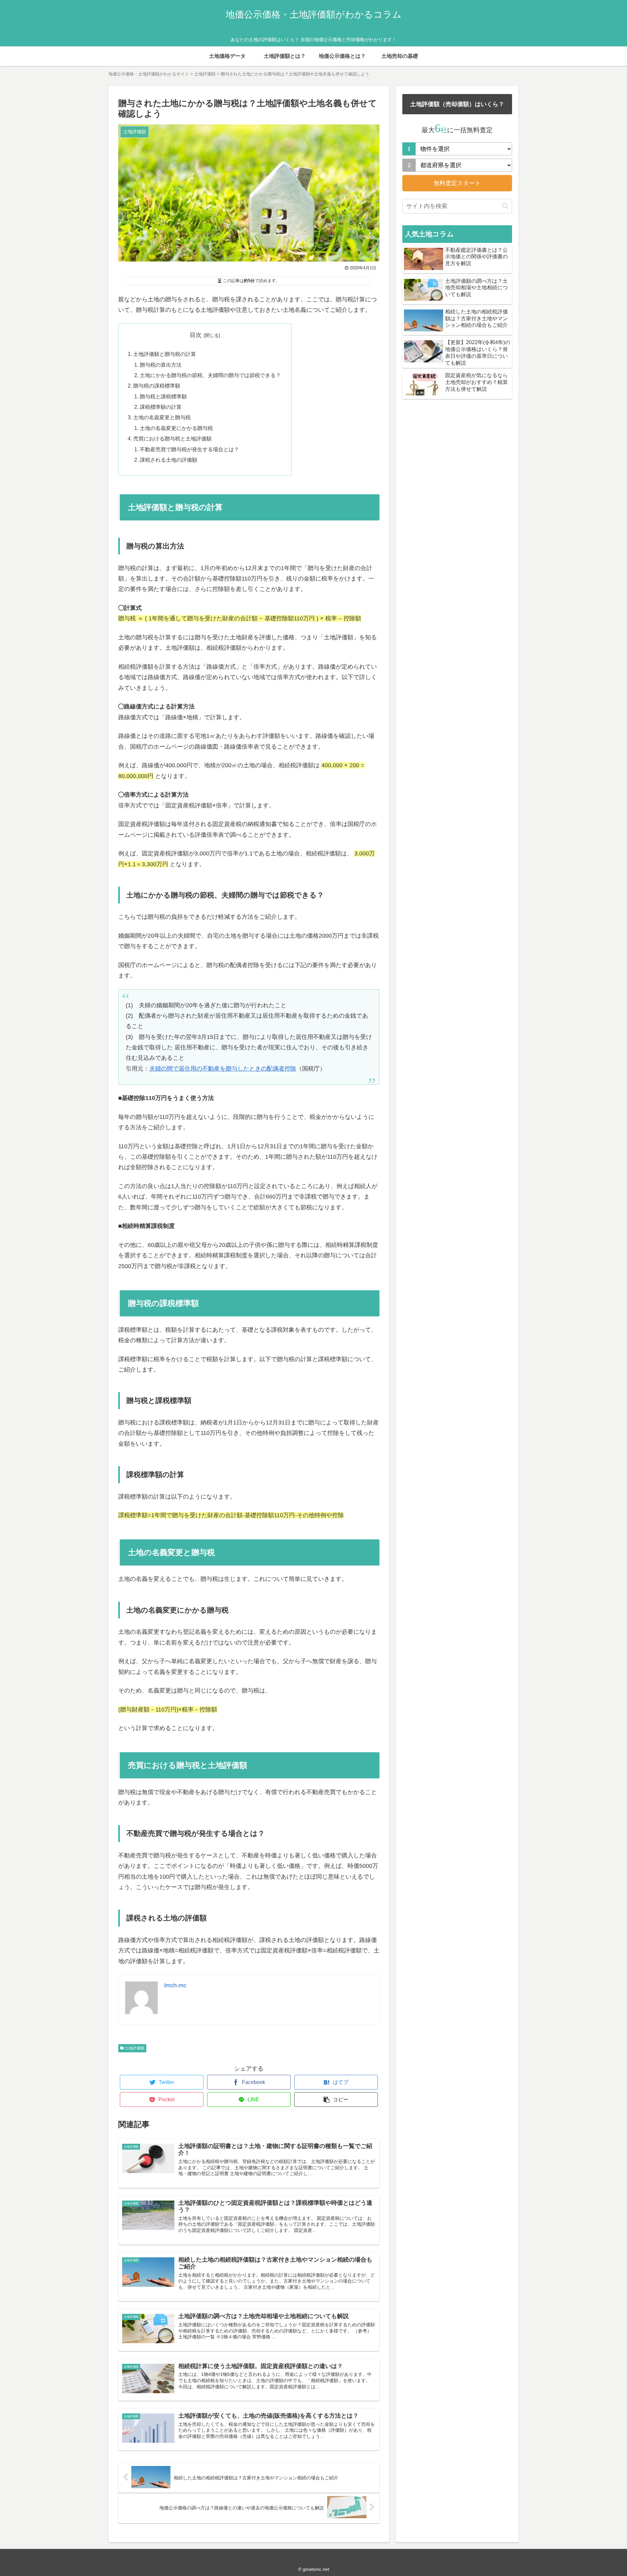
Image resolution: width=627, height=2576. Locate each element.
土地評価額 (134, 2048)
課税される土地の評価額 (169, 460)
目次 (196, 335)
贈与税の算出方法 (161, 365)
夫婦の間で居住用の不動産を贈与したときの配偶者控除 (223, 1069)
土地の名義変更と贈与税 (162, 417)
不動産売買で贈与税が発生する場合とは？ (189, 449)
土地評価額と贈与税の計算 (165, 354)
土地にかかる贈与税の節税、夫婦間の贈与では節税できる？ (210, 375)
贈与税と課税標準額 (163, 396)
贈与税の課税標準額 (157, 386)
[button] (505, 206)
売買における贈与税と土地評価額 (172, 438)
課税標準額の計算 (161, 407)
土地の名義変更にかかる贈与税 (176, 428)
